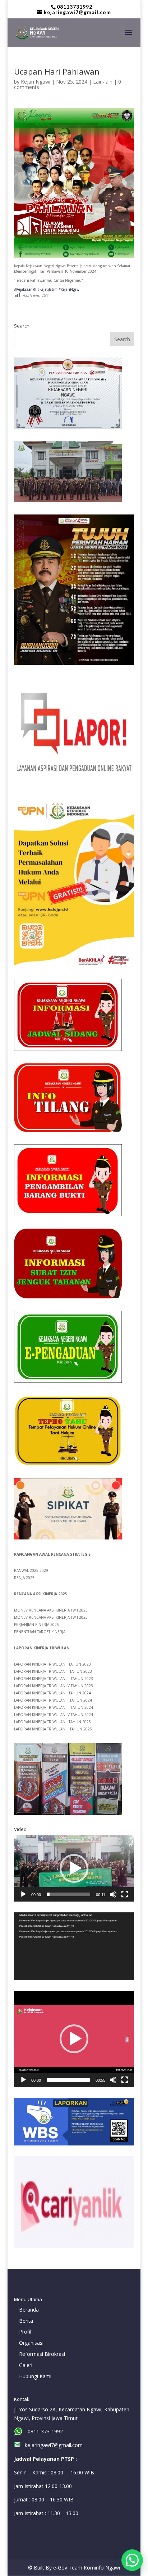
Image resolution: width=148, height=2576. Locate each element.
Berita (26, 2321)
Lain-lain (103, 82)
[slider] (68, 1894)
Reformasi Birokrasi (42, 2354)
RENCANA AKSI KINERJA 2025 (40, 1594)
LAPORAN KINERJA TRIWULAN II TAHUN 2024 (53, 1700)
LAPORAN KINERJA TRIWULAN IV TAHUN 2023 (54, 1686)
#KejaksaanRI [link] (25, 289)
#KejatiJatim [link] (47, 289)
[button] (74, 1868)
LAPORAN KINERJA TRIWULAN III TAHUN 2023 (54, 1679)
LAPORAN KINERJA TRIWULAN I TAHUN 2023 (52, 1664)
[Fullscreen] (125, 1894)
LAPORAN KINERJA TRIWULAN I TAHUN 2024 (52, 1693)
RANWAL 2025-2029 (31, 1570)
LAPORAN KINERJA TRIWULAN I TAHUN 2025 (52, 1722)
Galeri (26, 2365)
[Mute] (113, 1894)
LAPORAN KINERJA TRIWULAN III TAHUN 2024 (54, 1707)
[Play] (23, 1894)
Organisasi (31, 2343)
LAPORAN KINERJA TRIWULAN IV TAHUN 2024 (54, 1715)
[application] (74, 1868)
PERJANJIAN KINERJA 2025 (36, 1625)
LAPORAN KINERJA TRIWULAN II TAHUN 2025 (53, 1729)
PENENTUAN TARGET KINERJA (40, 1632)
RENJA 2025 (24, 1578)
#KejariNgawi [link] (70, 289)
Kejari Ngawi (36, 82)
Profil (25, 2332)
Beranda (29, 2310)
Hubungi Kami (35, 2376)
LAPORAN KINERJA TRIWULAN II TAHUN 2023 (53, 1671)
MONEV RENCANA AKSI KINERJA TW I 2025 (51, 1610)
